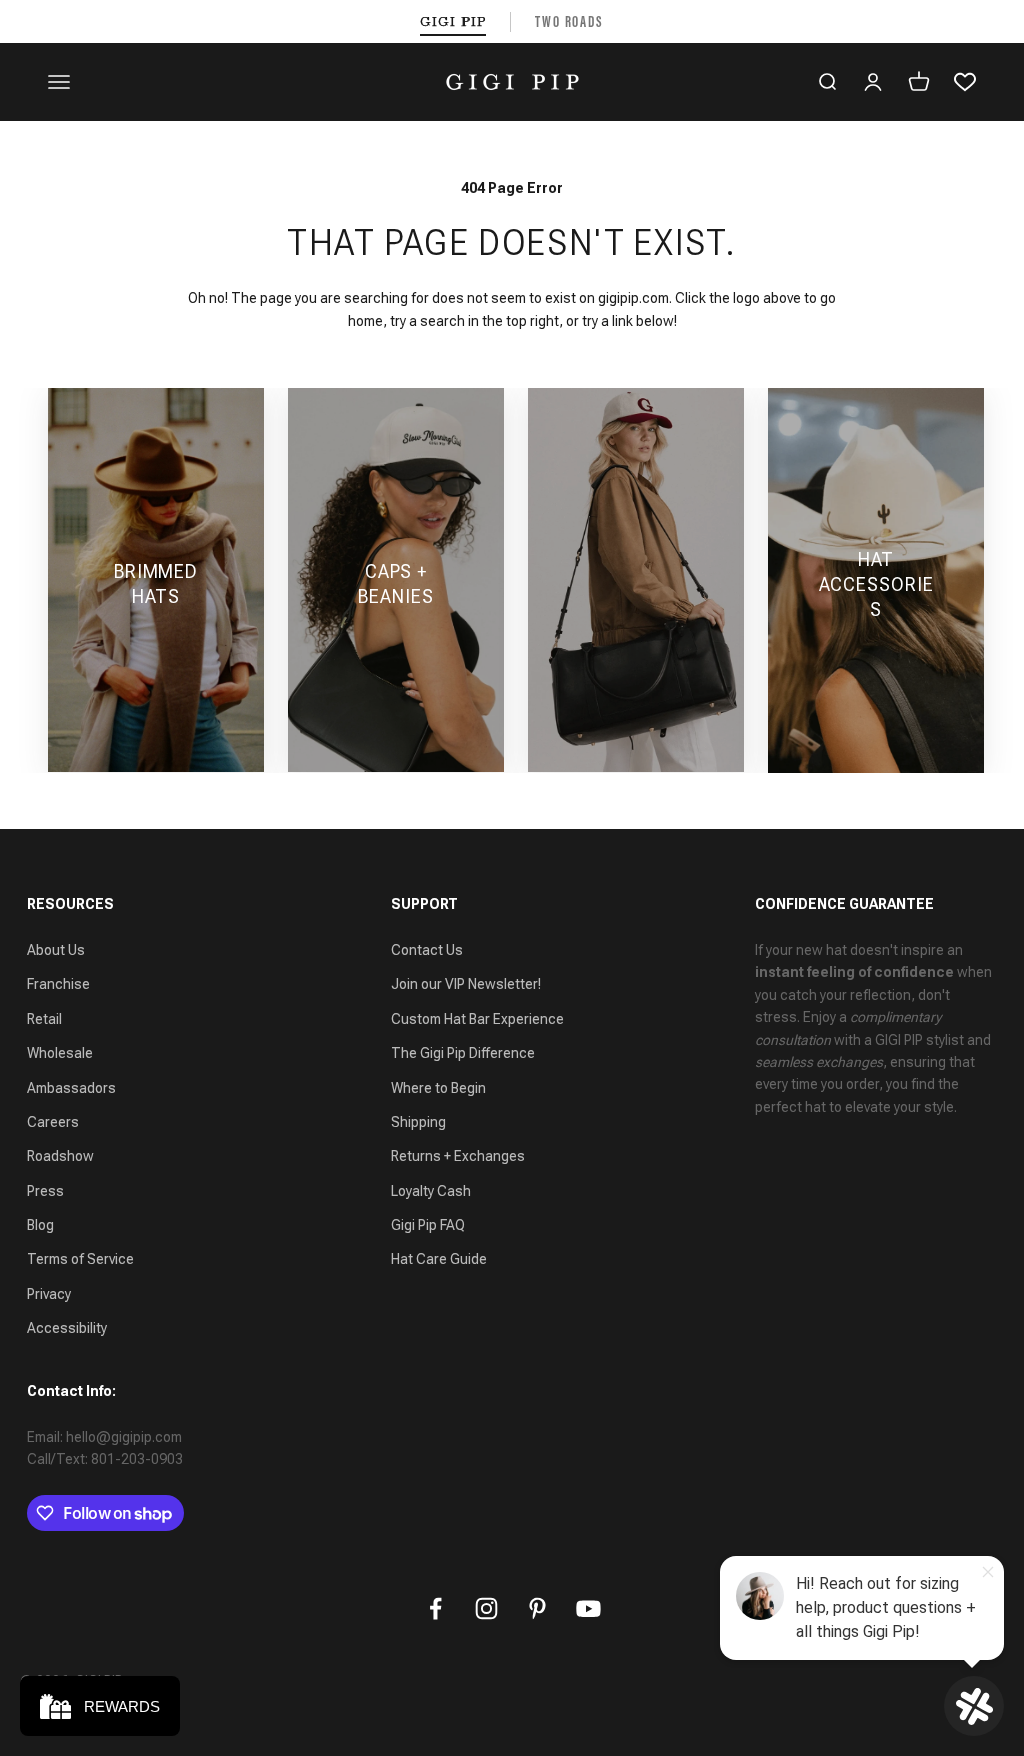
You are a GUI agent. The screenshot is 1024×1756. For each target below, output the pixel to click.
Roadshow (60, 1156)
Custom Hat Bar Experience (477, 1019)
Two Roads (569, 21)
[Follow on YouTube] (588, 1608)
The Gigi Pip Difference (463, 1053)
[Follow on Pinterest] (537, 1608)
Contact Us (427, 950)
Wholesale (60, 1053)
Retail (44, 1019)
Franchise (58, 984)
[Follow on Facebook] (435, 1608)
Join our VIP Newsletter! (466, 984)
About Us (56, 950)
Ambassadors (71, 1088)
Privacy (49, 1294)
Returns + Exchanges (458, 1156)
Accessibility (67, 1328)
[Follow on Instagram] (486, 1608)
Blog (40, 1225)
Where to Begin (438, 1088)
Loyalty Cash (431, 1191)
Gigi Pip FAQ (428, 1225)
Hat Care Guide (439, 1259)
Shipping (418, 1122)
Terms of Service (80, 1259)
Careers (53, 1122)
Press (45, 1191)
